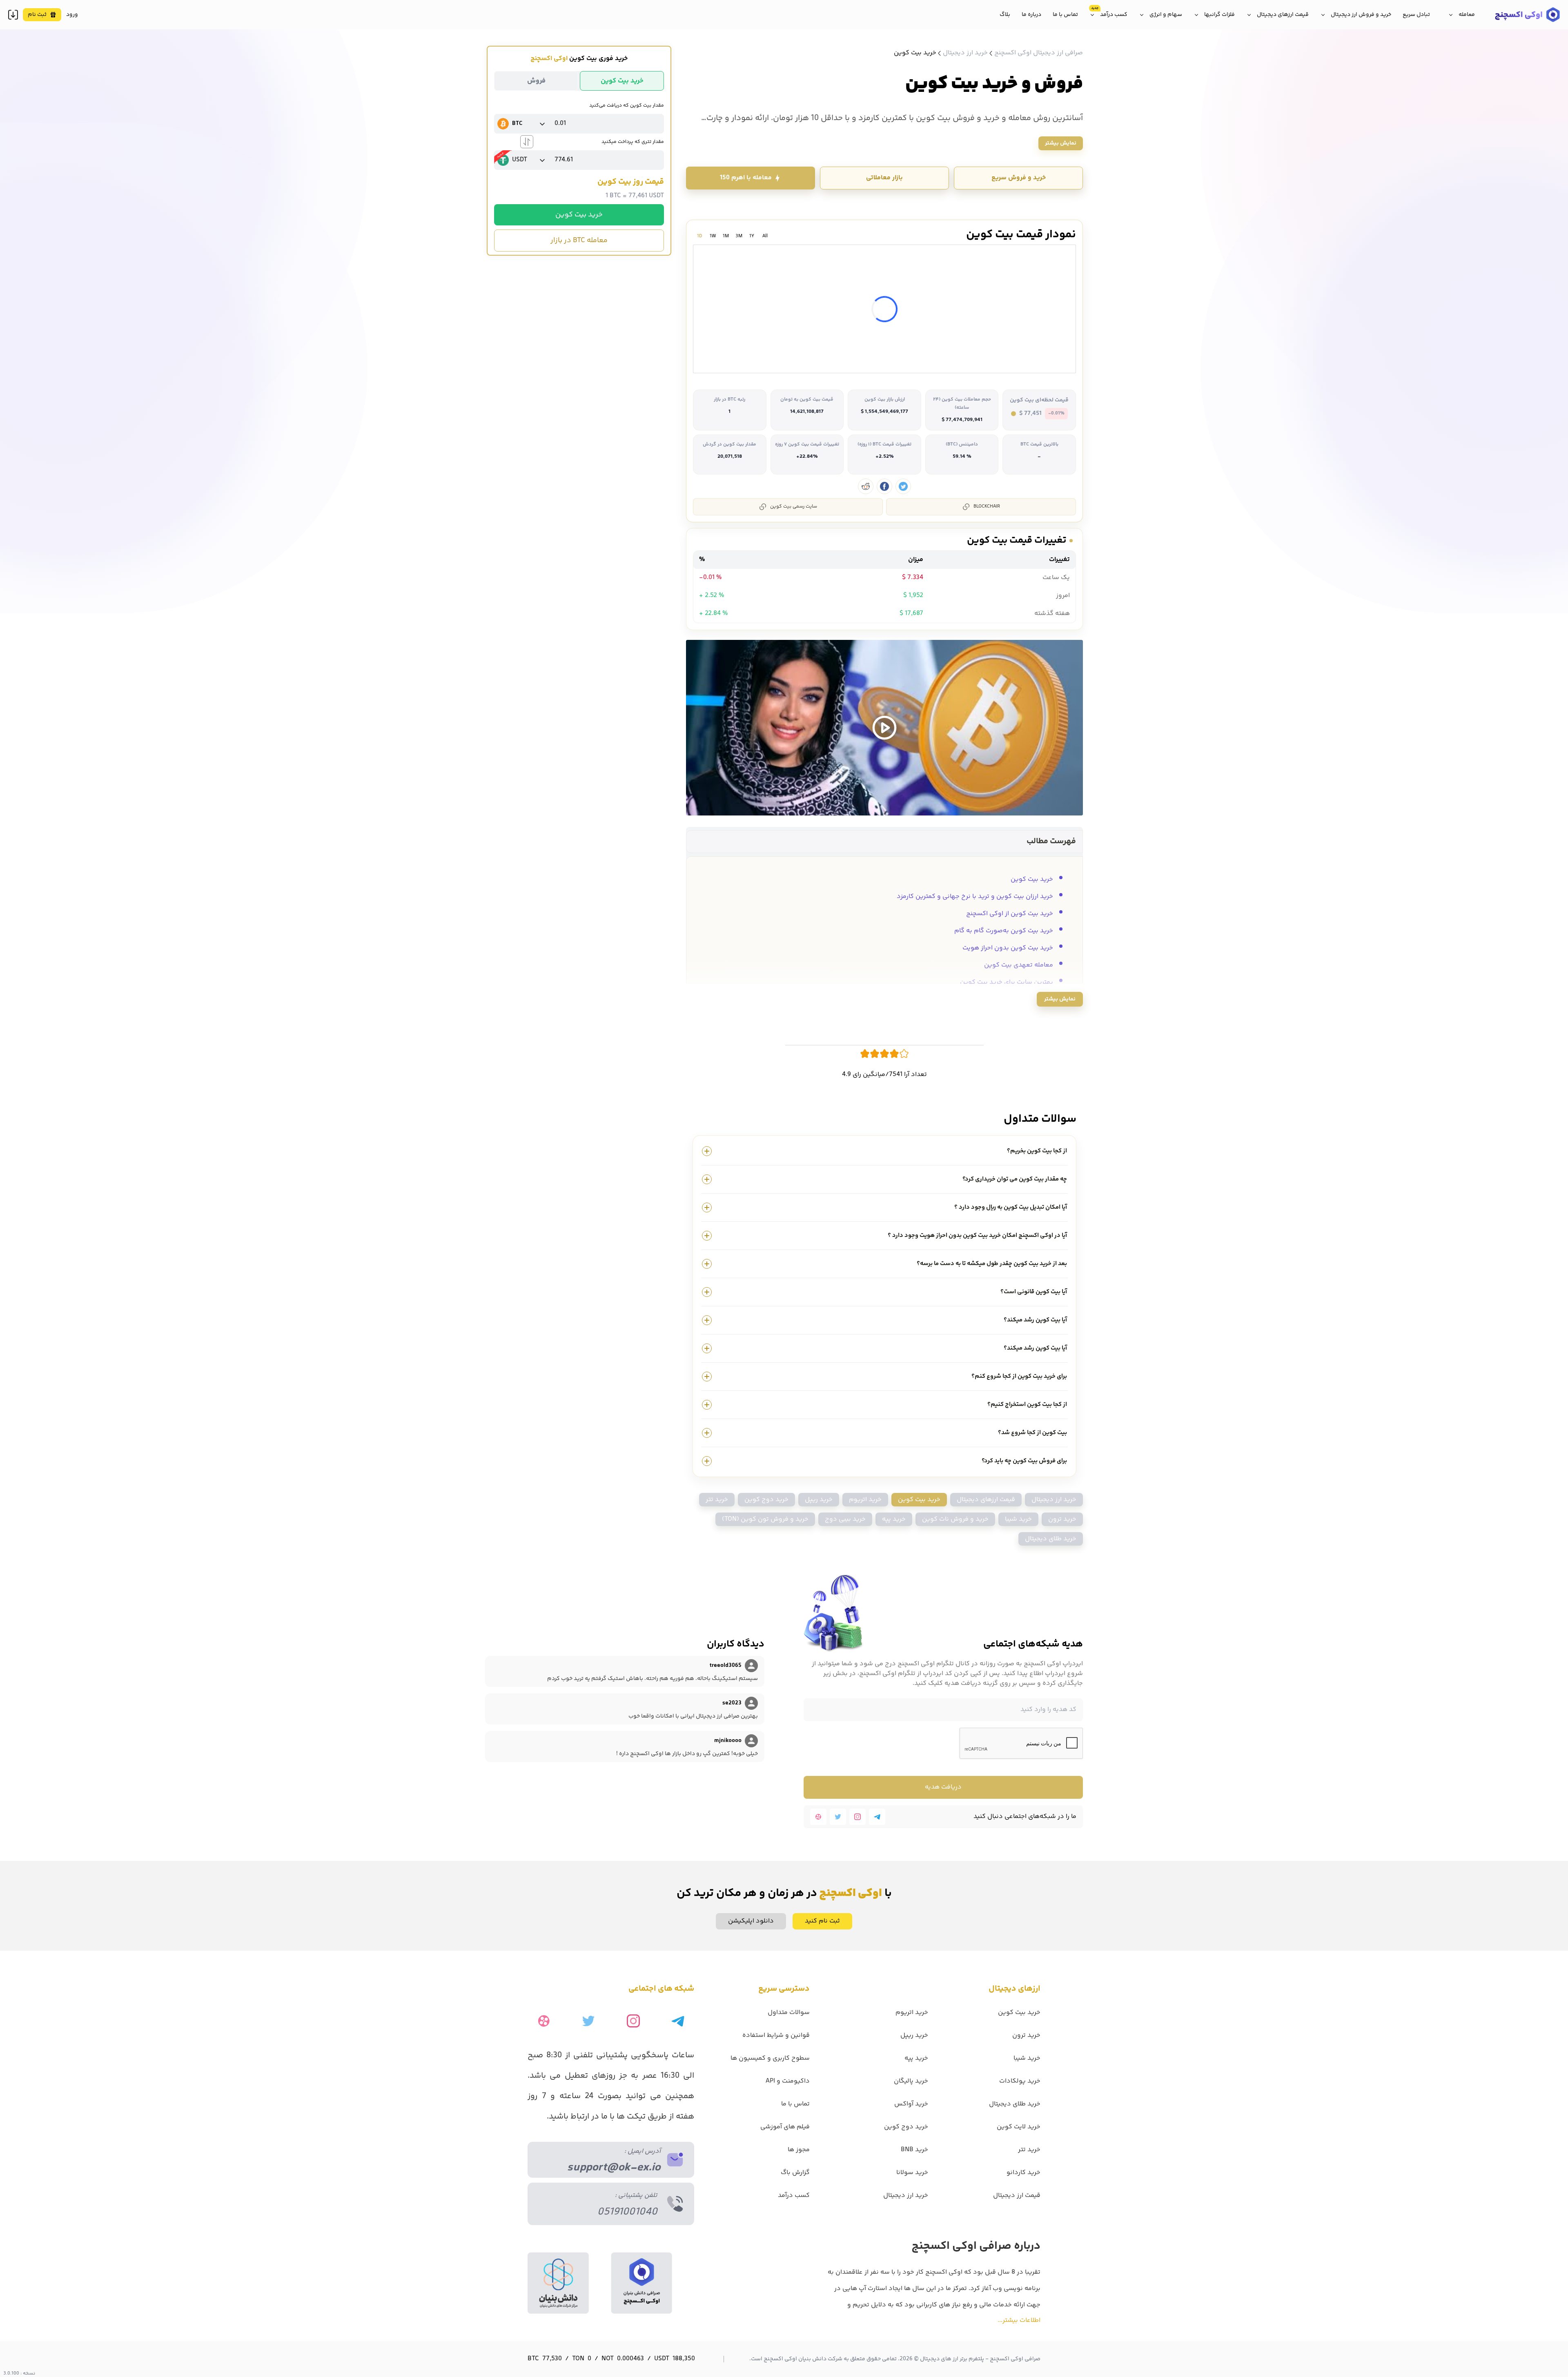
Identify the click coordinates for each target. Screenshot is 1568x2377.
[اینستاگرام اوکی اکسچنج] (857, 1817)
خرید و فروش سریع (1019, 178)
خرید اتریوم (865, 1500)
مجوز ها (799, 2150)
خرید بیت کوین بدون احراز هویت (1008, 948)
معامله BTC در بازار (579, 241)
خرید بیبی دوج (845, 1519)
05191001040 (627, 2212)
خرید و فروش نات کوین (955, 1519)
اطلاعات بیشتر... (1019, 2320)
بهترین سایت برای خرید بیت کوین (1007, 982)
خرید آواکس (911, 2104)
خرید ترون (1062, 1519)
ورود (72, 15)
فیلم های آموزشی (785, 2127)
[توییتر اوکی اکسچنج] (838, 1817)
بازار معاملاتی (884, 178)
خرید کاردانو (1023, 2173)
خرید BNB (914, 2150)
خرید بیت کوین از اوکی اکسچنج (1010, 914)
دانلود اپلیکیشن (751, 1921)
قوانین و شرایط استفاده (776, 2035)
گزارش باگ (795, 2173)
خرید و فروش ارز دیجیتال (1361, 15)
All (765, 236)
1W (713, 236)
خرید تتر (717, 1500)
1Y (752, 236)
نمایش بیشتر (1061, 143)
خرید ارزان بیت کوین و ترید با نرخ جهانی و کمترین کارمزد (975, 897)
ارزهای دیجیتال (1015, 1989)
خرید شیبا (1018, 1519)
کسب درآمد (1114, 15)
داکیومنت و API (788, 2081)
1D (700, 236)
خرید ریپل (819, 1500)
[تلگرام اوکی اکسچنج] (877, 1817)
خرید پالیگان (911, 2081)
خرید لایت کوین (1019, 2127)
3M (739, 236)
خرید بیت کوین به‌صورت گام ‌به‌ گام (1004, 931)
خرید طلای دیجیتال (1051, 1539)
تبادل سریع (1416, 15)
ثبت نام (37, 15)
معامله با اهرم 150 (746, 178)
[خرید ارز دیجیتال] (1527, 15)
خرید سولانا (912, 2173)
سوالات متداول (789, 2013)
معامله (1467, 15)
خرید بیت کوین (579, 215)
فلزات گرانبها (1219, 15)
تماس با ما (1065, 15)
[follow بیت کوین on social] (903, 486)
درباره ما (1031, 15)
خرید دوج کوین (766, 1500)
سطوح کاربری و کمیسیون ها (770, 2058)
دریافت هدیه (943, 1787)
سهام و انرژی (1166, 15)
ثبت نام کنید (822, 1921)
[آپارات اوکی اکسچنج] (818, 1817)
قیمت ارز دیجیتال (1017, 2195)
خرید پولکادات (1020, 2081)
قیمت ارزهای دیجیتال (1283, 15)
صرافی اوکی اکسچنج (1015, 2359)
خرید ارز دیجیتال (1054, 1500)
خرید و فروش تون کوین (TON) (765, 1519)
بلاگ (1005, 15)
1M (726, 236)
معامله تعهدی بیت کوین (1019, 965)
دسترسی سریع (784, 1989)
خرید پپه (894, 1519)
